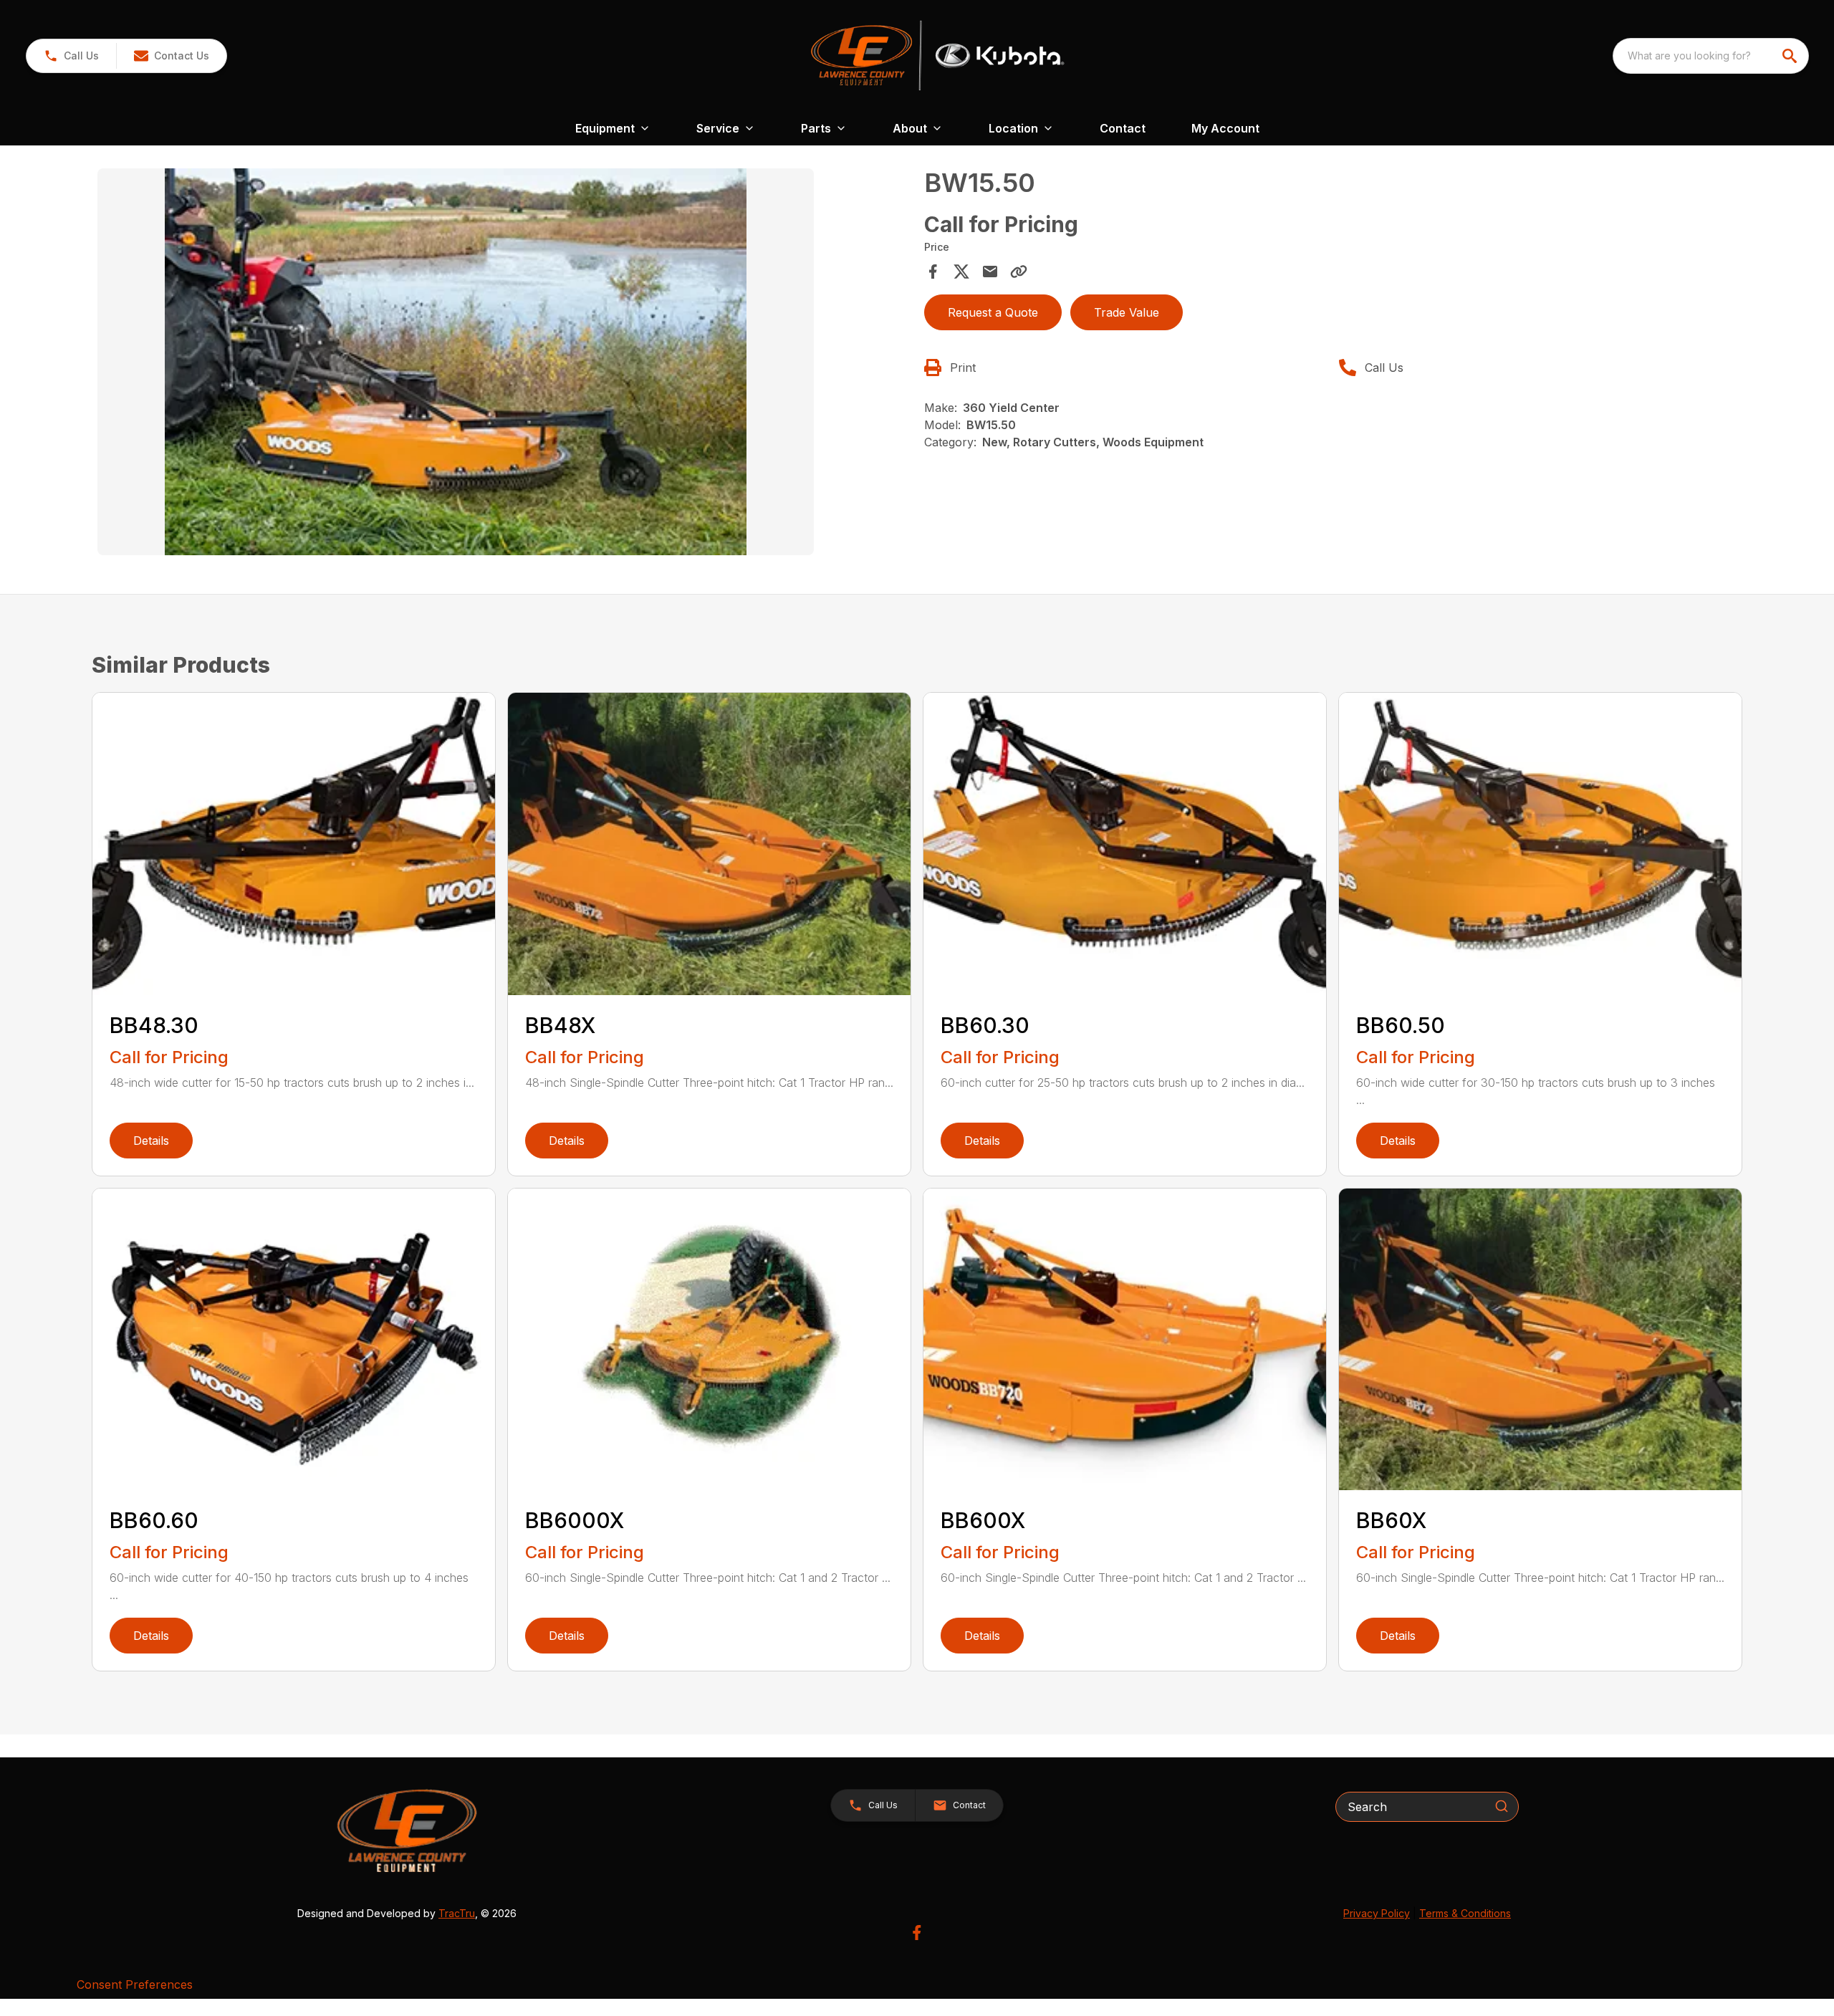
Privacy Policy (1377, 1913)
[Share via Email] (990, 272)
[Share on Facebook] (933, 272)
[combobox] (1711, 56)
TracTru (457, 1913)
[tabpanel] (504, 364)
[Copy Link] (1019, 272)
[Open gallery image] (456, 362)
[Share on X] (961, 272)
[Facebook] (917, 1933)
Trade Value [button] (1127, 312)
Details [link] (151, 1141)
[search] (1791, 56)
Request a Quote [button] (993, 312)
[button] (71, 56)
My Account (1225, 128)
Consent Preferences (135, 1984)
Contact (1123, 128)
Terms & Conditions (1465, 1913)
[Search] (1502, 1806)
